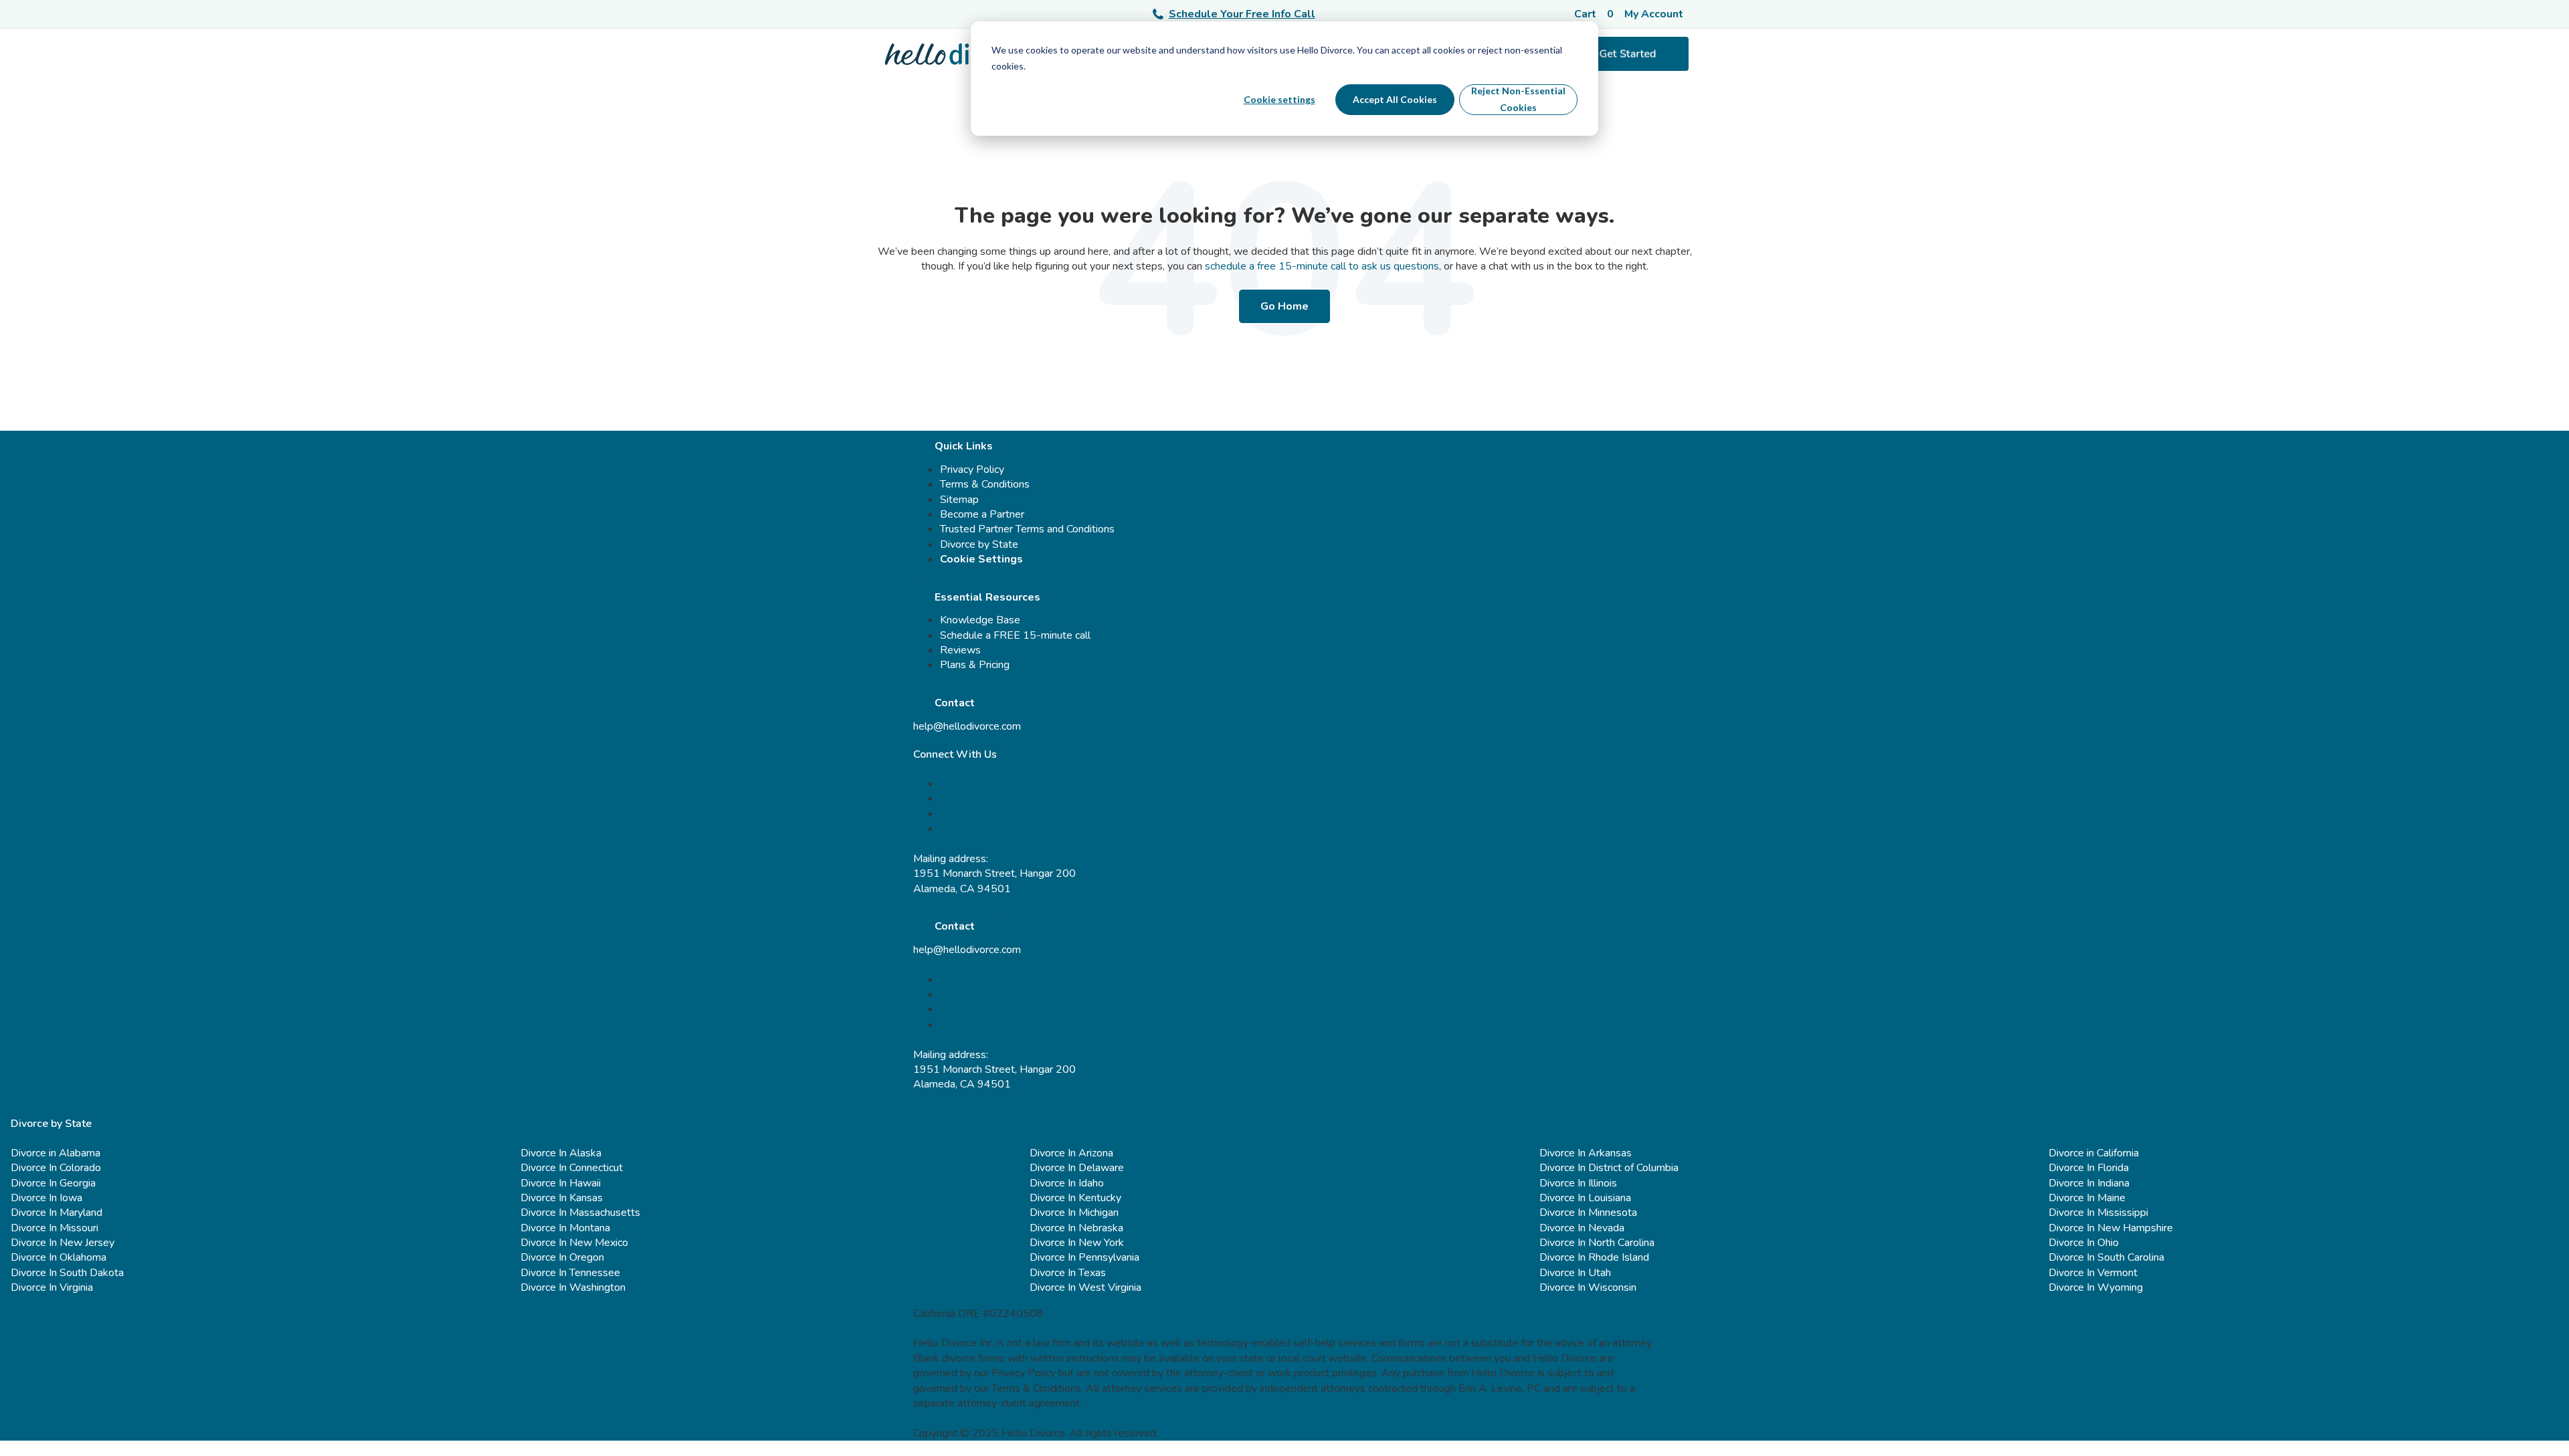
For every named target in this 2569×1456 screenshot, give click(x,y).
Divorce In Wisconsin (1588, 1287)
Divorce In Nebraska (1076, 1228)
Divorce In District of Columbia (1609, 1168)
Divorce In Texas (1068, 1273)
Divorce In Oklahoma (59, 1257)
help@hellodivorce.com (967, 726)
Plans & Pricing (975, 665)
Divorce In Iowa (46, 1198)
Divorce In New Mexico (574, 1243)
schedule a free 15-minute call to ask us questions (1322, 266)
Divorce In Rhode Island (1594, 1257)
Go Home (1284, 306)
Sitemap (959, 500)
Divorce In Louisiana (1585, 1198)
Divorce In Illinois (1578, 1183)
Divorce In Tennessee (570, 1273)
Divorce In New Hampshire (2111, 1228)
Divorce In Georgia (53, 1183)
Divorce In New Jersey (63, 1243)
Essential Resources (987, 597)
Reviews (960, 650)
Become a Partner (982, 514)
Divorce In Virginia (52, 1287)
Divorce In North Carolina (1597, 1243)
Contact (955, 703)
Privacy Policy (972, 470)
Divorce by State (979, 544)
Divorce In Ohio (2084, 1243)
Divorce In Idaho (1067, 1183)
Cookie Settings (981, 559)
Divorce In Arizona (1071, 1153)
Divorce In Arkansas (1586, 1153)
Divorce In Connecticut (572, 1168)
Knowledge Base (980, 620)
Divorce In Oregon (562, 1257)
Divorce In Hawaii (561, 1183)
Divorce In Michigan (1074, 1213)
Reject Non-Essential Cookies (1518, 99)
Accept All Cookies (1395, 99)
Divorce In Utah (1575, 1273)
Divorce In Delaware (1077, 1168)
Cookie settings (1279, 99)
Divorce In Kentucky (1075, 1198)
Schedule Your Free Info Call (1242, 14)
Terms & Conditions (985, 484)
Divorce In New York (1077, 1243)
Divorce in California (2094, 1153)
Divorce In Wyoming (2096, 1287)
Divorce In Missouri (55, 1228)
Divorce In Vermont (2093, 1273)
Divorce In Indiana (2089, 1183)
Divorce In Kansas (562, 1198)
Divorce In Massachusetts (580, 1213)
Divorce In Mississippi (2098, 1213)
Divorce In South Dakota (67, 1273)
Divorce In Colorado (56, 1168)
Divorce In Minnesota (1588, 1213)
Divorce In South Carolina (2106, 1257)
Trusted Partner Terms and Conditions (1027, 529)
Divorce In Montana (565, 1228)
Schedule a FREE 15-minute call (1015, 635)
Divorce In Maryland (57, 1213)
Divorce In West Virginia (1085, 1287)
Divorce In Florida (2089, 1168)
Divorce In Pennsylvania (1084, 1257)
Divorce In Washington (573, 1287)
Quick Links (964, 446)
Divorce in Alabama (56, 1153)
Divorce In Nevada (1582, 1228)
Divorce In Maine (2087, 1198)
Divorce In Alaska (561, 1153)
